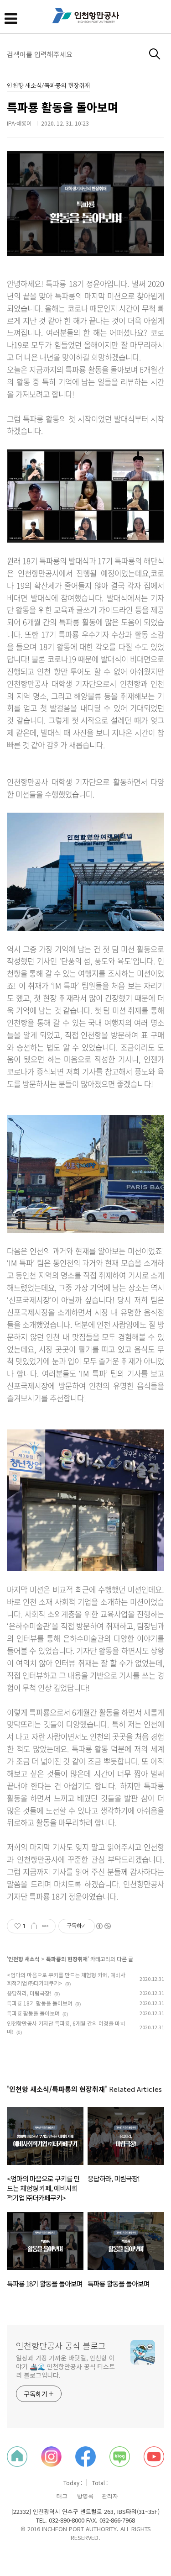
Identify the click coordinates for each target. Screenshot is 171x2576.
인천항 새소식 (24, 1959)
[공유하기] (34, 1926)
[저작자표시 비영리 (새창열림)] (103, 1926)
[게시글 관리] (45, 1926)
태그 (62, 2496)
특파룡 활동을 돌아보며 (62, 107)
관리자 (110, 2496)
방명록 (85, 2496)
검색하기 (155, 54)
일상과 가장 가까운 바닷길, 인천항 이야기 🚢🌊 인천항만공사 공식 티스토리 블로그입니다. (65, 2366)
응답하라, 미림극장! (29, 1993)
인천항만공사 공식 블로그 (61, 2345)
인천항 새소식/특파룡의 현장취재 (48, 86)
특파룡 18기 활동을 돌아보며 (40, 2003)
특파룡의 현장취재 (67, 1959)
